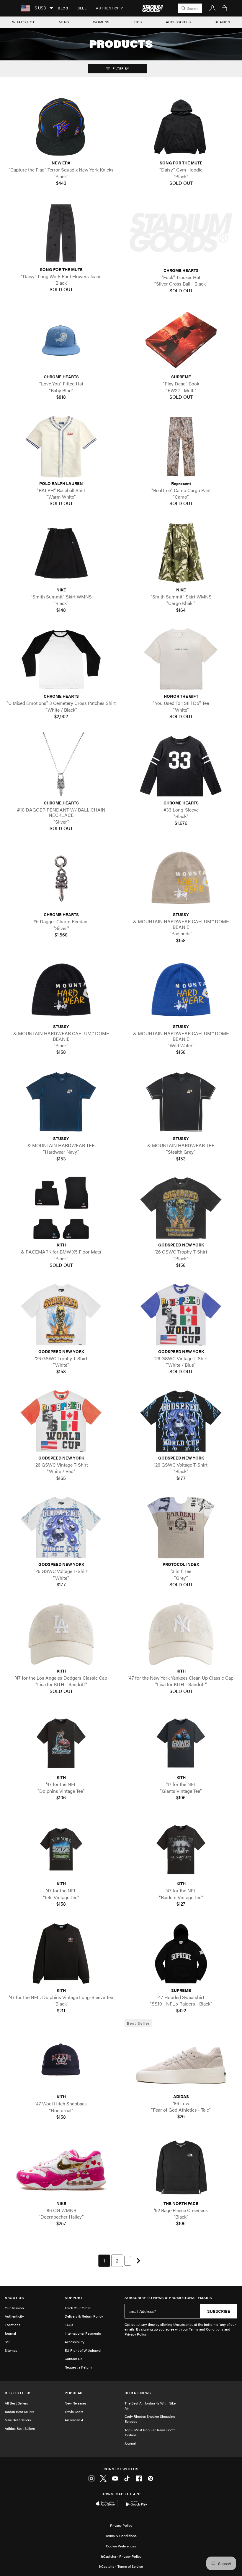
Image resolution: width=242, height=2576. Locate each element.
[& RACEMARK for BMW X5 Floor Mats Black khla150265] (61, 1208)
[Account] (212, 8)
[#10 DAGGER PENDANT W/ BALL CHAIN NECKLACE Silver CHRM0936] (61, 766)
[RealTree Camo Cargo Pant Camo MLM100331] (181, 446)
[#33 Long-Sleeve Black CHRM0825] (181, 766)
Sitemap (11, 2350)
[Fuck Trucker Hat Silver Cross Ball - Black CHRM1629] (181, 233)
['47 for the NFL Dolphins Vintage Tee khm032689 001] (61, 1740)
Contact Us (73, 2359)
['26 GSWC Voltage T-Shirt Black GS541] (181, 1421)
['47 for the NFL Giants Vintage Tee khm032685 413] (181, 1740)
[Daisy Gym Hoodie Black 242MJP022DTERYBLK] (181, 126)
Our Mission (14, 2308)
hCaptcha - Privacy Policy (121, 2556)
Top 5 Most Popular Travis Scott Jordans (150, 2432)
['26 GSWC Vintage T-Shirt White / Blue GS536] (181, 1315)
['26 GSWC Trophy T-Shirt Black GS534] (181, 1208)
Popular (74, 2393)
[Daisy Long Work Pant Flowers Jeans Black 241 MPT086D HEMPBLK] (61, 232)
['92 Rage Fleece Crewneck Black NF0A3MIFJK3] (181, 2166)
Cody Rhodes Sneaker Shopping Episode (150, 2419)
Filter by (120, 68)
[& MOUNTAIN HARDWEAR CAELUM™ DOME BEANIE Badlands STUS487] (181, 878)
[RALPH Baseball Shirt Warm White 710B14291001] (61, 446)
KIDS (138, 22)
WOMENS (101, 22)
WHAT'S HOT (23, 22)
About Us (14, 2298)
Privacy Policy (121, 2525)
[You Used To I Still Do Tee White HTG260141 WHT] (181, 659)
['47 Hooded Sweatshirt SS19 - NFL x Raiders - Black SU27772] (181, 1954)
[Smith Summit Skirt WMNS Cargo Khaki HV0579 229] (181, 553)
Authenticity (109, 8)
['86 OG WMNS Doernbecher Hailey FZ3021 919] (61, 2166)
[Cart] (224, 8)
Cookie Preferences (121, 2546)
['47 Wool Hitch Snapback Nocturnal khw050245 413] (61, 2060)
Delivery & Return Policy (84, 2316)
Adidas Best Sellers (20, 2428)
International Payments (83, 2333)
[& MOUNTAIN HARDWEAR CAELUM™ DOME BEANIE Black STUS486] (61, 990)
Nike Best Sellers (18, 2420)
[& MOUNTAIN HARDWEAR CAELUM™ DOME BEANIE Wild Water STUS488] (181, 990)
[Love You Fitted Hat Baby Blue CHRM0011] (61, 340)
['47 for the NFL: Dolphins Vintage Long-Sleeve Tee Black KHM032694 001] (61, 1954)
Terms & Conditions (121, 2536)
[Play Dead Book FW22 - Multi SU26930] (181, 340)
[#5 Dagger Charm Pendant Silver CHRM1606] (61, 878)
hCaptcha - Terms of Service (121, 2566)
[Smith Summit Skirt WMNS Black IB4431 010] (61, 553)
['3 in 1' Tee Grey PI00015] (181, 1527)
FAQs (69, 2325)
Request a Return (78, 2367)
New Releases (76, 2403)
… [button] (128, 2261)
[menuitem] (63, 8)
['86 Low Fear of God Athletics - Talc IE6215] (181, 2059)
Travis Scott (74, 2412)
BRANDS (222, 22)
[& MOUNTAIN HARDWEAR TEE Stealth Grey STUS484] (181, 1102)
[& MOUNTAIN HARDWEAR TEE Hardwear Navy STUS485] (61, 1102)
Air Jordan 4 (74, 2420)
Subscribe (219, 2311)
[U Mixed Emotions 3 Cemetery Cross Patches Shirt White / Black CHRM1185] (61, 659)
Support (74, 2298)
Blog (63, 8)
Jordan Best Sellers (19, 2412)
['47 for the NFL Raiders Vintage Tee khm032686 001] (181, 1847)
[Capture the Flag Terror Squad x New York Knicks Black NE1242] (61, 126)
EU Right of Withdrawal (83, 2350)
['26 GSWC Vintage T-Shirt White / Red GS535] (61, 1421)
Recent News (138, 2393)
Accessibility (75, 2342)
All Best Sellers (16, 2403)
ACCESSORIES (178, 22)
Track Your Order (78, 2308)
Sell (82, 8)
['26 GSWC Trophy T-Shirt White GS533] (61, 1315)
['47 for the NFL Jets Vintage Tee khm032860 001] (61, 1847)
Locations (13, 2325)
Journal (10, 2333)
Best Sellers (18, 2393)
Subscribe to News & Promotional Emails (168, 2298)
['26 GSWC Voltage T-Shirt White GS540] (61, 1527)
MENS (64, 22)
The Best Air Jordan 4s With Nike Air (150, 2406)
